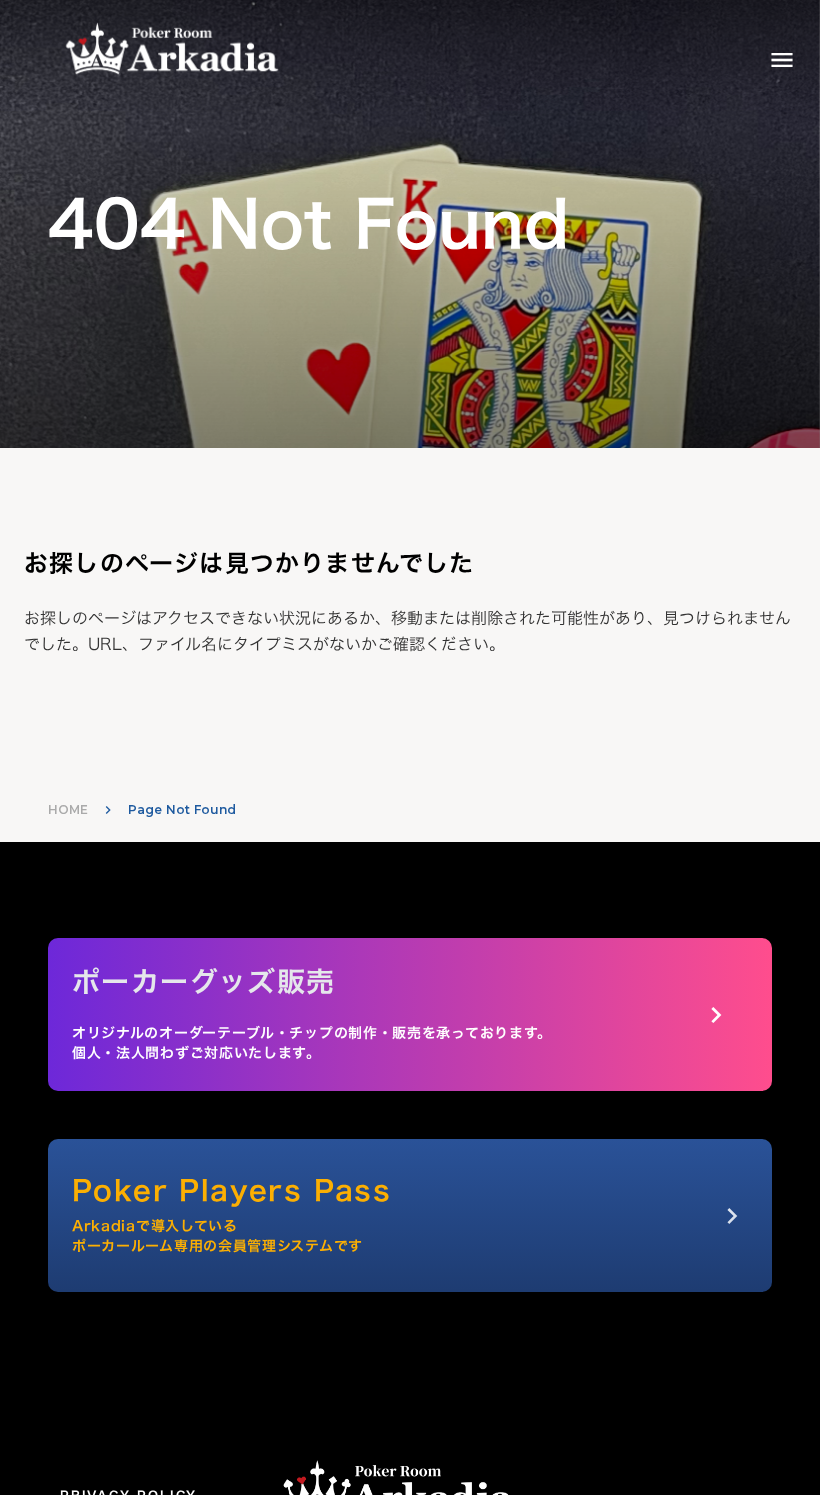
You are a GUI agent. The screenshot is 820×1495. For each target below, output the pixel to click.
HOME (68, 809)
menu (782, 60)
